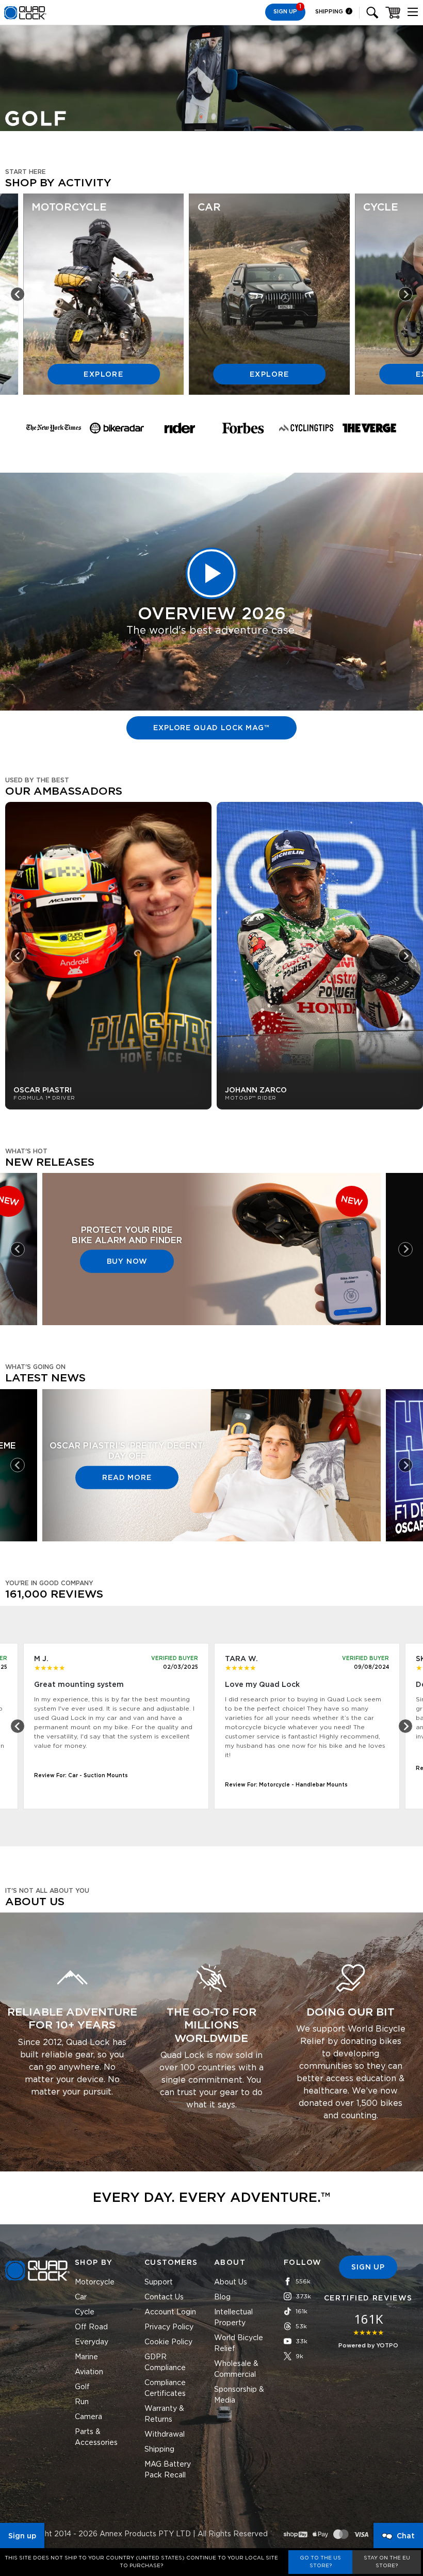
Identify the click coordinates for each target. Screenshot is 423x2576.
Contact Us (164, 2297)
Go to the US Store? (320, 2562)
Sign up (22, 2536)
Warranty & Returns (164, 2414)
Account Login (170, 2312)
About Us (231, 2282)
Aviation (89, 2372)
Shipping (330, 12)
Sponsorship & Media (239, 2395)
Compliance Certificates (165, 2388)
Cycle (85, 2312)
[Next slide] (405, 294)
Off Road (91, 2327)
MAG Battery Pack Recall (168, 2470)
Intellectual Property (233, 2318)
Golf (82, 2387)
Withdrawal (165, 2435)
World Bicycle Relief (239, 2344)
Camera (88, 2417)
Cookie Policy (168, 2342)
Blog (222, 2297)
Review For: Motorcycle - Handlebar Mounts (286, 1785)
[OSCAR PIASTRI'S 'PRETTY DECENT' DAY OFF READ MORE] (211, 1536)
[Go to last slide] (18, 294)
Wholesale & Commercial (236, 2369)
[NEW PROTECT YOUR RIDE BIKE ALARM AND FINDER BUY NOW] (211, 1319)
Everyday (92, 2342)
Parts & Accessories (96, 2437)
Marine (86, 2357)
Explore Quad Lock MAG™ (211, 728)
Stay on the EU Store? (387, 2562)
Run (82, 2402)
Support (159, 2282)
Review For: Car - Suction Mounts (81, 1776)
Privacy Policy (169, 2327)
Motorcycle (95, 2282)
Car (81, 2297)
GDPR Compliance (165, 2363)
